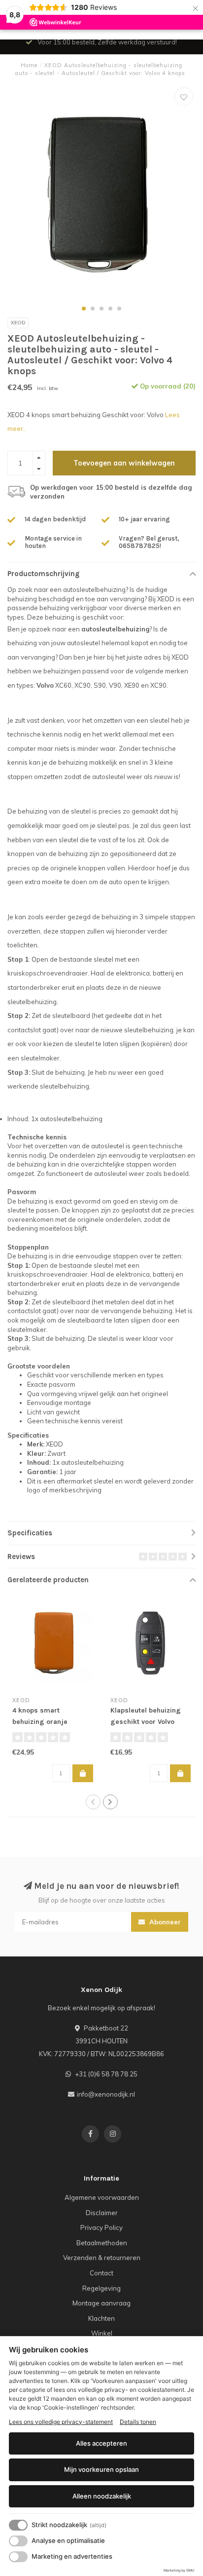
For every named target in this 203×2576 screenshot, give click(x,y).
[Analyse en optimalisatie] (18, 2541)
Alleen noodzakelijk (102, 2496)
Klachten (101, 2318)
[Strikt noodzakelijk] (18, 2525)
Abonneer (164, 1922)
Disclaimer (102, 2213)
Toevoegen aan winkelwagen (124, 463)
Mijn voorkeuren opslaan (101, 2469)
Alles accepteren (101, 2443)
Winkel (102, 2333)
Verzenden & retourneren (102, 2258)
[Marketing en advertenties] (18, 2557)
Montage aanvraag (101, 2303)
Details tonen (138, 2422)
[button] (84, 309)
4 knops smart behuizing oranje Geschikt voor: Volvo (45, 1722)
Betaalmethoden (102, 2243)
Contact (101, 2273)
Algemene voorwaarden (102, 2197)
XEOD (18, 323)
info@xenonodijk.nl (106, 2094)
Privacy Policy (101, 2227)
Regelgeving (101, 2288)
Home (29, 65)
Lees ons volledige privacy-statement (61, 2422)
